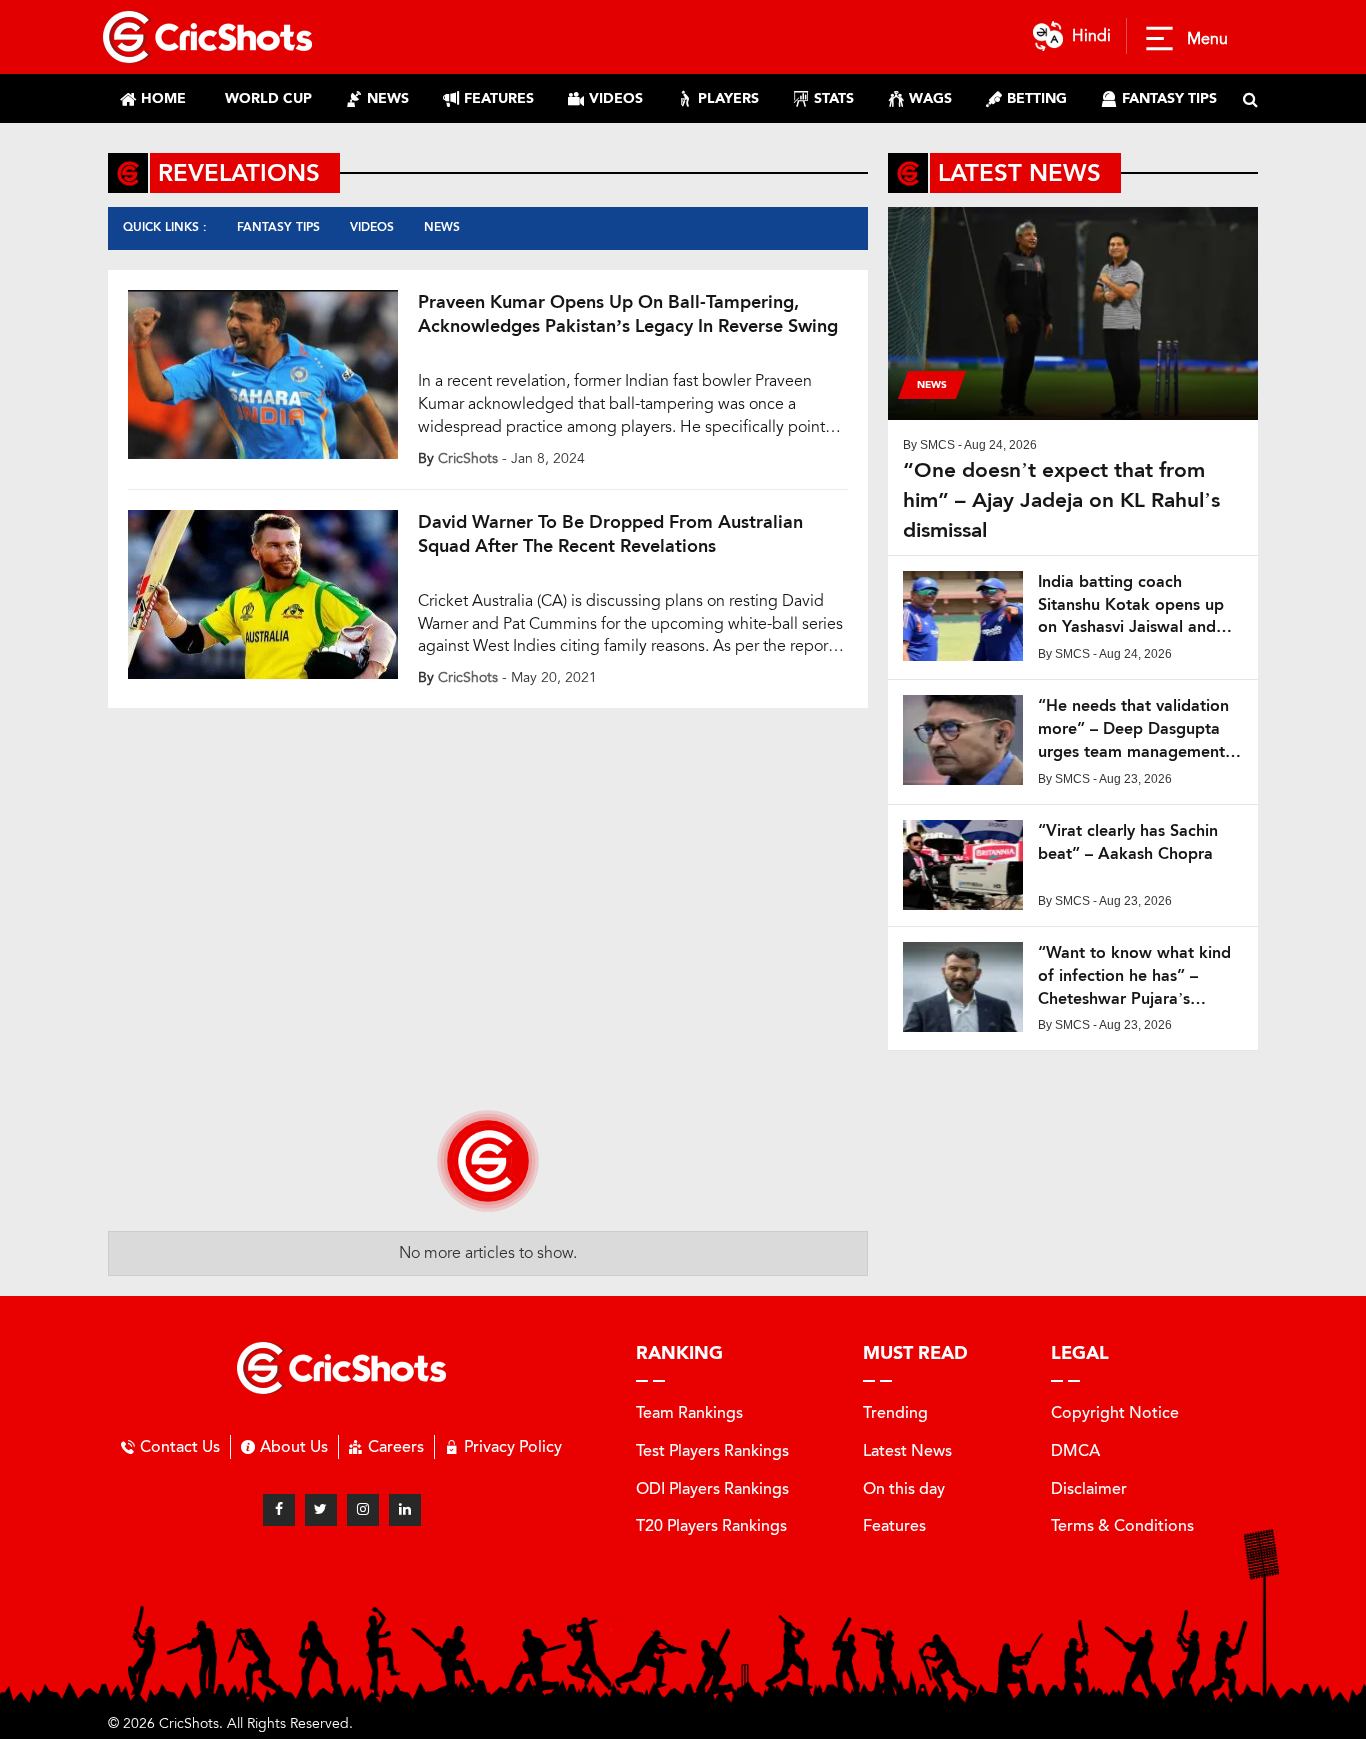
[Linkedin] (405, 1510)
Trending (895, 1412)
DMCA (1075, 1450)
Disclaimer (1089, 1488)
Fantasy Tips (278, 227)
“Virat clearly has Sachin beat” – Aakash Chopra (1128, 842)
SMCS (937, 445)
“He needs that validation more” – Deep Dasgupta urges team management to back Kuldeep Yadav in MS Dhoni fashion (1134, 729)
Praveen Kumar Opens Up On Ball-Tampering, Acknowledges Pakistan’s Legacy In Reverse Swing (628, 314)
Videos (372, 227)
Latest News (907, 1450)
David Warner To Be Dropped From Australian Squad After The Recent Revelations (610, 534)
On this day (904, 1488)
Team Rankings (689, 1412)
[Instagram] (363, 1510)
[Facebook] (279, 1510)
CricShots (468, 458)
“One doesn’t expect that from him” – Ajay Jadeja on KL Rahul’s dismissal (1061, 500)
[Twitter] (321, 1510)
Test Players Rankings (712, 1450)
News (442, 227)
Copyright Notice (1115, 1412)
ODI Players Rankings (712, 1488)
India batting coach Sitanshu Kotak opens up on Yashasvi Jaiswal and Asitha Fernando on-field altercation (1131, 605)
